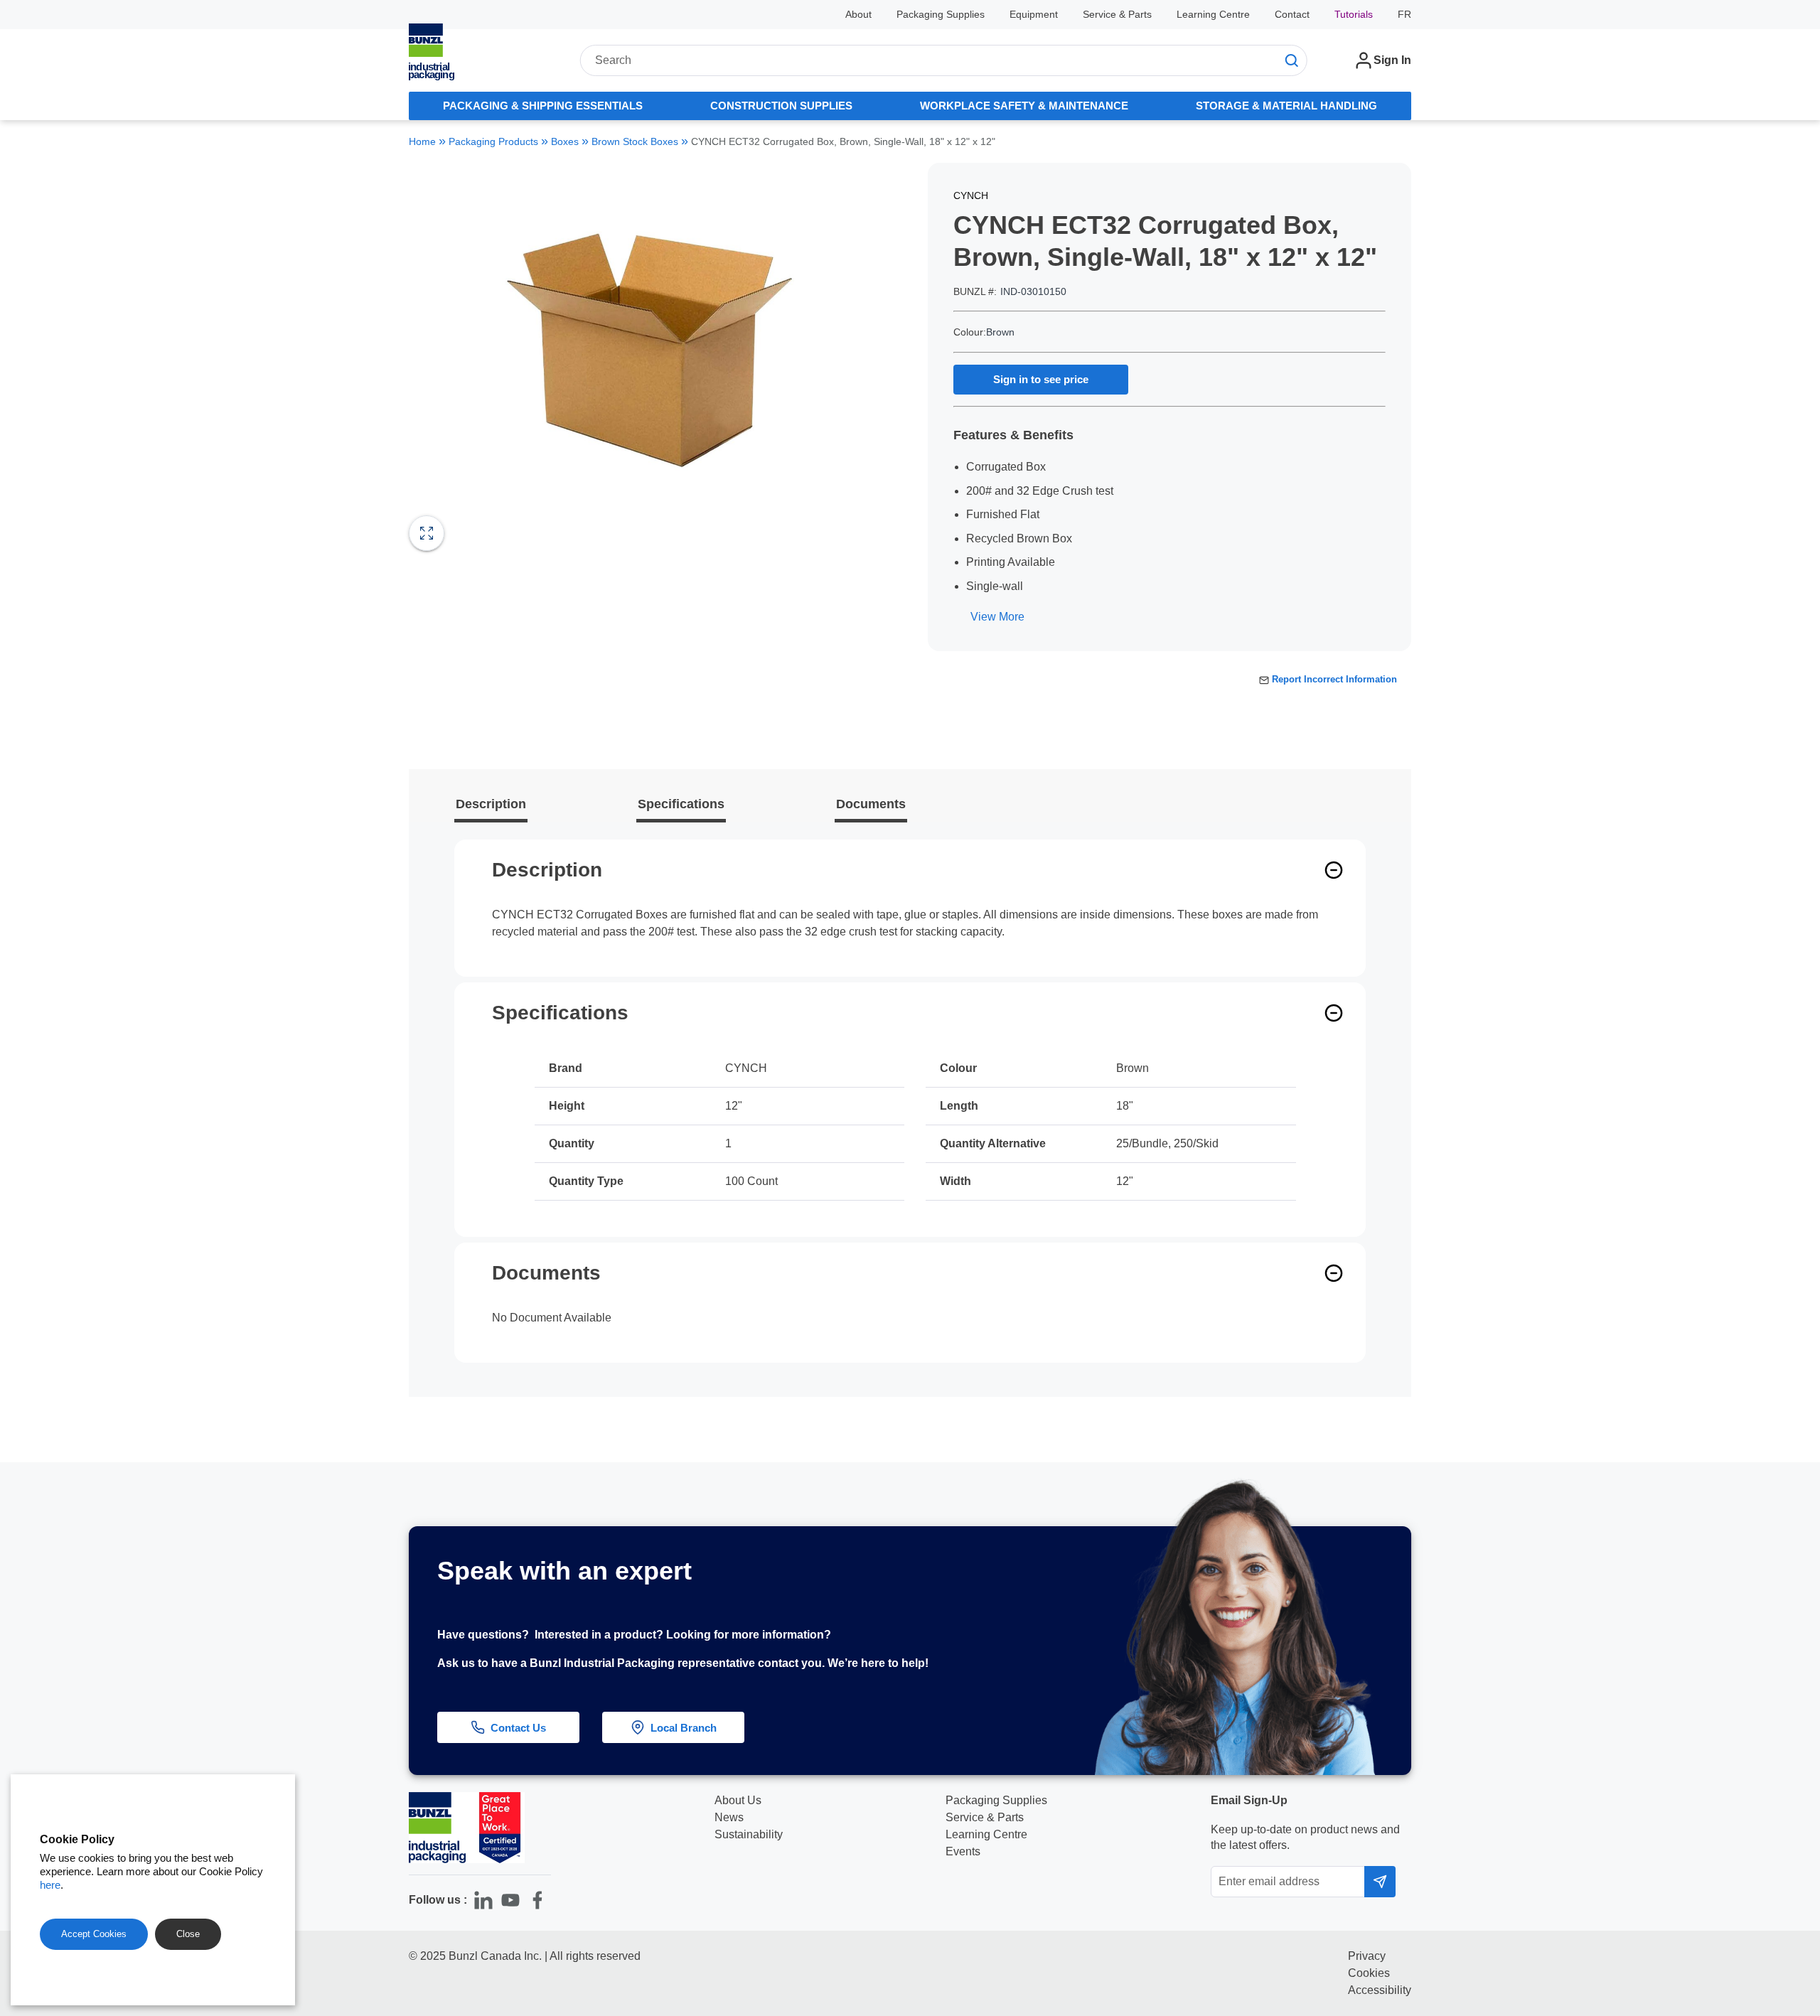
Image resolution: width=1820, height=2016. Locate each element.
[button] (1782, 1794)
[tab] (542, 106)
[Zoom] (427, 533)
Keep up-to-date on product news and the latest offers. (1305, 1837)
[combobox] (943, 60)
